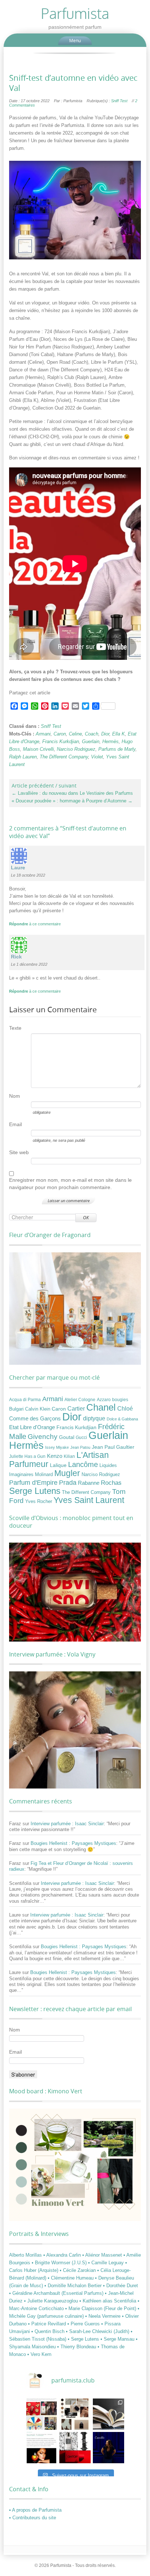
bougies (120, 1400)
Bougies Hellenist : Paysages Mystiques (73, 1843)
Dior (105, 734)
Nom (15, 1096)
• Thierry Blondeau (77, 2347)
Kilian (69, 1456)
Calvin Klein (38, 1409)
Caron (60, 734)
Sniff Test (119, 101)
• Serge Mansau (118, 2339)
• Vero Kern (39, 2354)
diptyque (94, 1418)
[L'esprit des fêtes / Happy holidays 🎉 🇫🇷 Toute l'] (42, 2414)
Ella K (119, 734)
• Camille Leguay (107, 2263)
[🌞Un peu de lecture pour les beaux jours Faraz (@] (108, 2414)
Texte (15, 1028)
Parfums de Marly (117, 749)
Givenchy (43, 1437)
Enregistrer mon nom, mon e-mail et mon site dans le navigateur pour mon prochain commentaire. (70, 1184)
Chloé (125, 1408)
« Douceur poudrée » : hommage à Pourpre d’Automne (72, 801)
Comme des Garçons (35, 1419)
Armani (43, 734)
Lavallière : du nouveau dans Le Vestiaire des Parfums (72, 793)
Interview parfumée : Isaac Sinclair (67, 1824)
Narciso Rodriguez (76, 749)
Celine (75, 734)
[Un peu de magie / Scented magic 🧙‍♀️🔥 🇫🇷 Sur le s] (42, 2448)
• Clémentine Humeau (71, 2278)
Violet (97, 757)
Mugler (67, 1473)
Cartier (76, 1409)
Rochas (111, 1483)
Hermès (110, 741)
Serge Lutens (35, 1491)
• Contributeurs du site (33, 2518)
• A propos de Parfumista (35, 2510)
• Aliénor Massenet (103, 2255)
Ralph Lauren (23, 757)
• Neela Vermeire (104, 2316)
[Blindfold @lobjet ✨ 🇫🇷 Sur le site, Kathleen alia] (75, 2414)
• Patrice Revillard (48, 2324)
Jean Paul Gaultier (113, 1447)
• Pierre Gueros (84, 2324)
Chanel (101, 1407)
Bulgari (16, 1409)
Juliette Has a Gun (27, 1456)
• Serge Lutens (84, 2339)
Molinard (44, 1475)
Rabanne (89, 1483)
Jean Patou (80, 1447)
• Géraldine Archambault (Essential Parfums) (57, 2293)
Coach (92, 734)
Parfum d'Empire (33, 1483)
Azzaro (104, 1400)
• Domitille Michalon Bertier (74, 2286)
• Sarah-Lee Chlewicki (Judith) (98, 2331)
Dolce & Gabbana (122, 1419)
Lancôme (83, 1464)
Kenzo (55, 1456)
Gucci (81, 1437)
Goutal (67, 1437)
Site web (19, 1152)
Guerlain (91, 741)
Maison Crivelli (38, 749)
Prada (68, 1482)
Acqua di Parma (25, 1400)
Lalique (58, 1465)
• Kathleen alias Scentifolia (108, 2301)
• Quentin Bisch (49, 2331)
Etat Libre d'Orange (32, 1427)
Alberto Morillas (26, 2255)
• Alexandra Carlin (63, 2255)
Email (15, 1124)
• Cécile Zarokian (78, 2270)
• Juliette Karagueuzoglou (52, 2301)
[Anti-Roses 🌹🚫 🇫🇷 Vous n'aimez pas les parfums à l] (75, 2448)
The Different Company (64, 757)
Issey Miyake (57, 1447)
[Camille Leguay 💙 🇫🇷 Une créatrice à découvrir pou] (108, 2448)
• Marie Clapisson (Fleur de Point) (101, 2308)
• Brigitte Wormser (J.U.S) (60, 2263)
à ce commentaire (35, 924)
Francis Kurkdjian (61, 741)
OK (86, 1218)
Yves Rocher (39, 1501)
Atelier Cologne (80, 1400)
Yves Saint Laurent (89, 1500)
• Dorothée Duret (121, 2286)
